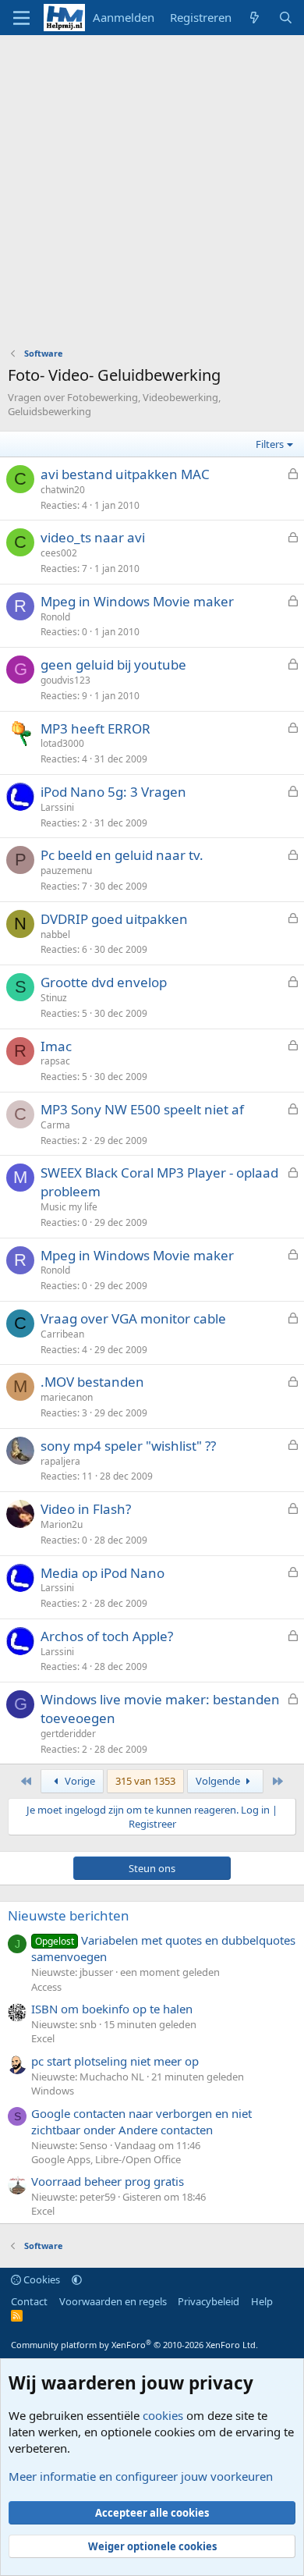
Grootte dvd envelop (104, 982)
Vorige (79, 1781)
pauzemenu (66, 871)
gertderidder (68, 1734)
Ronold (55, 617)
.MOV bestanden (92, 1382)
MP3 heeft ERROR (95, 728)
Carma (55, 1125)
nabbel (55, 934)
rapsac (55, 1061)
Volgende (219, 1781)
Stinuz (54, 998)
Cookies (41, 2279)
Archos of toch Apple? (107, 1636)
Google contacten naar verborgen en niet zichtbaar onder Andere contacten (141, 2121)
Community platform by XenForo (134, 2345)
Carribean (62, 1334)
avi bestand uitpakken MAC (125, 474)
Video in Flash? (86, 1509)
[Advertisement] (152, 195)
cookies (163, 2415)
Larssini (57, 807)
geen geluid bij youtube (113, 664)
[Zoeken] (286, 18)
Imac (56, 1046)
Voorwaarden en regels (113, 2301)
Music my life (69, 1207)
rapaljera (60, 1461)
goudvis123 (65, 680)
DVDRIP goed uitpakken (114, 919)
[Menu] (21, 18)
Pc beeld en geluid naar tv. (122, 855)
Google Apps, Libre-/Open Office (106, 2159)
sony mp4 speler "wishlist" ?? (128, 1446)
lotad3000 (62, 743)
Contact (29, 2301)
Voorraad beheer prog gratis (108, 2181)
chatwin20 (63, 490)
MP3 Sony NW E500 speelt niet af (142, 1109)
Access (46, 1987)
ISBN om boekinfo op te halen (112, 2009)
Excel (43, 2038)
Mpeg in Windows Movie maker (137, 601)
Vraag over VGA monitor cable (133, 1318)
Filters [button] (270, 444)
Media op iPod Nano (103, 1573)
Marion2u (62, 1524)
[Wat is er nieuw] (255, 18)
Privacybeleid (209, 2301)
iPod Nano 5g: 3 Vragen (113, 792)
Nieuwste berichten (69, 1915)
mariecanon (67, 1397)
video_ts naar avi (93, 537)
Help (262, 2301)
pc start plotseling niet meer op (115, 2061)
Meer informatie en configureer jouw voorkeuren (141, 2476)
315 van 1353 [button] (145, 1781)
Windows (53, 2091)
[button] (77, 2279)
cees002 (59, 553)
